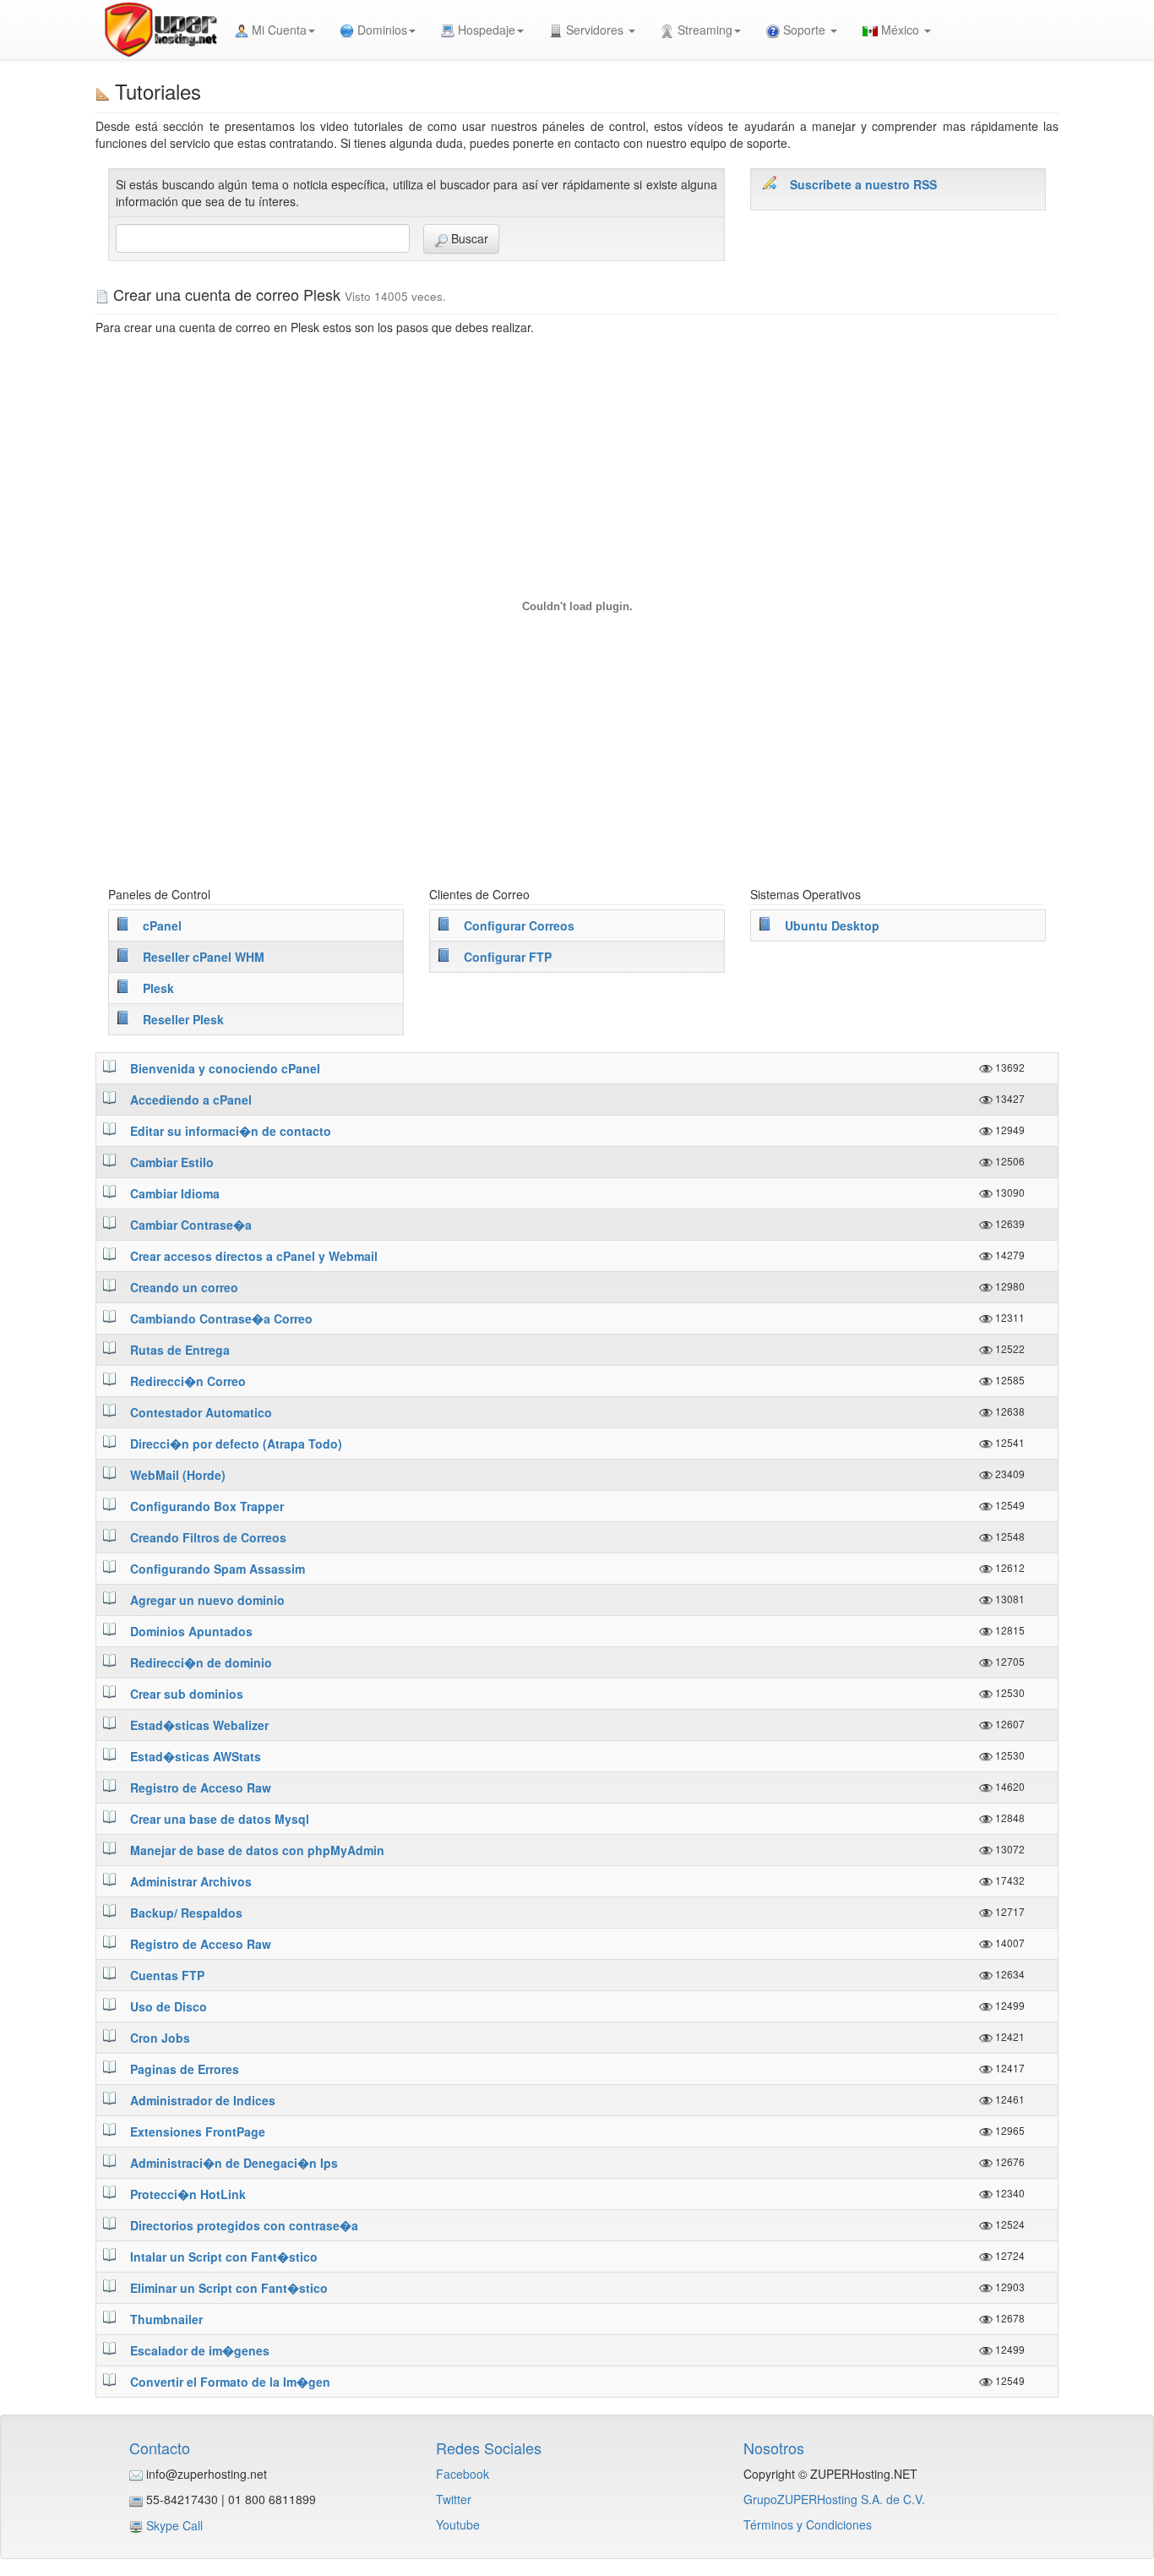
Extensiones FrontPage (198, 2131)
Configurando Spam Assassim (218, 1569)
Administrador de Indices (203, 2100)
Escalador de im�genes (200, 2350)
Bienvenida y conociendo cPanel (225, 1068)
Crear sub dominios (187, 1694)
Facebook (463, 2474)
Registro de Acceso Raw (201, 1787)
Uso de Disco (169, 2006)
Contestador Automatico (201, 1412)
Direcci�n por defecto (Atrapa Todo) (236, 1444)
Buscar (468, 238)
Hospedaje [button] (485, 30)
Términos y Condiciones (808, 2524)
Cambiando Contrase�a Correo (221, 1318)
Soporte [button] (804, 30)
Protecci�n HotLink (188, 2194)
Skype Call (174, 2525)
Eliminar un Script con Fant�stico (229, 2288)
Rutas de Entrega (180, 1350)
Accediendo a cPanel (191, 1100)
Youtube (458, 2524)
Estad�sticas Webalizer (199, 1725)
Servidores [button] (595, 30)
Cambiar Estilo (172, 1162)
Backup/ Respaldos (186, 1913)
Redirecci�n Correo (188, 1381)
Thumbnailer (166, 2319)
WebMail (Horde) (178, 1475)
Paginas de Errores (185, 2069)
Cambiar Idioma (175, 1193)
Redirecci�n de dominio (201, 1662)
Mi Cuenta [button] (278, 30)
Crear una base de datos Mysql (220, 1819)
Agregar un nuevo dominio (207, 1600)
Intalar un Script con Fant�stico (224, 2257)
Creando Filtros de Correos (208, 1537)
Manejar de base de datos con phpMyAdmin (257, 1850)
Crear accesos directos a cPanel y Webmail (254, 1256)
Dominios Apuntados (191, 1631)
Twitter (454, 2499)
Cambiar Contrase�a (191, 1225)
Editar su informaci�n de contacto (231, 1131)
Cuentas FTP (167, 1975)
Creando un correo (184, 1287)
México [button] (900, 30)
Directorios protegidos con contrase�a (244, 2225)
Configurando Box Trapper (207, 1506)
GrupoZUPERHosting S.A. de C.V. (834, 2499)
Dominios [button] (381, 30)
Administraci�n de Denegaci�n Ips (234, 2163)
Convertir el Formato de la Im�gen (230, 2382)
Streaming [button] (703, 30)
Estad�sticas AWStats (196, 1756)
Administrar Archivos (191, 1881)
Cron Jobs (160, 2038)
